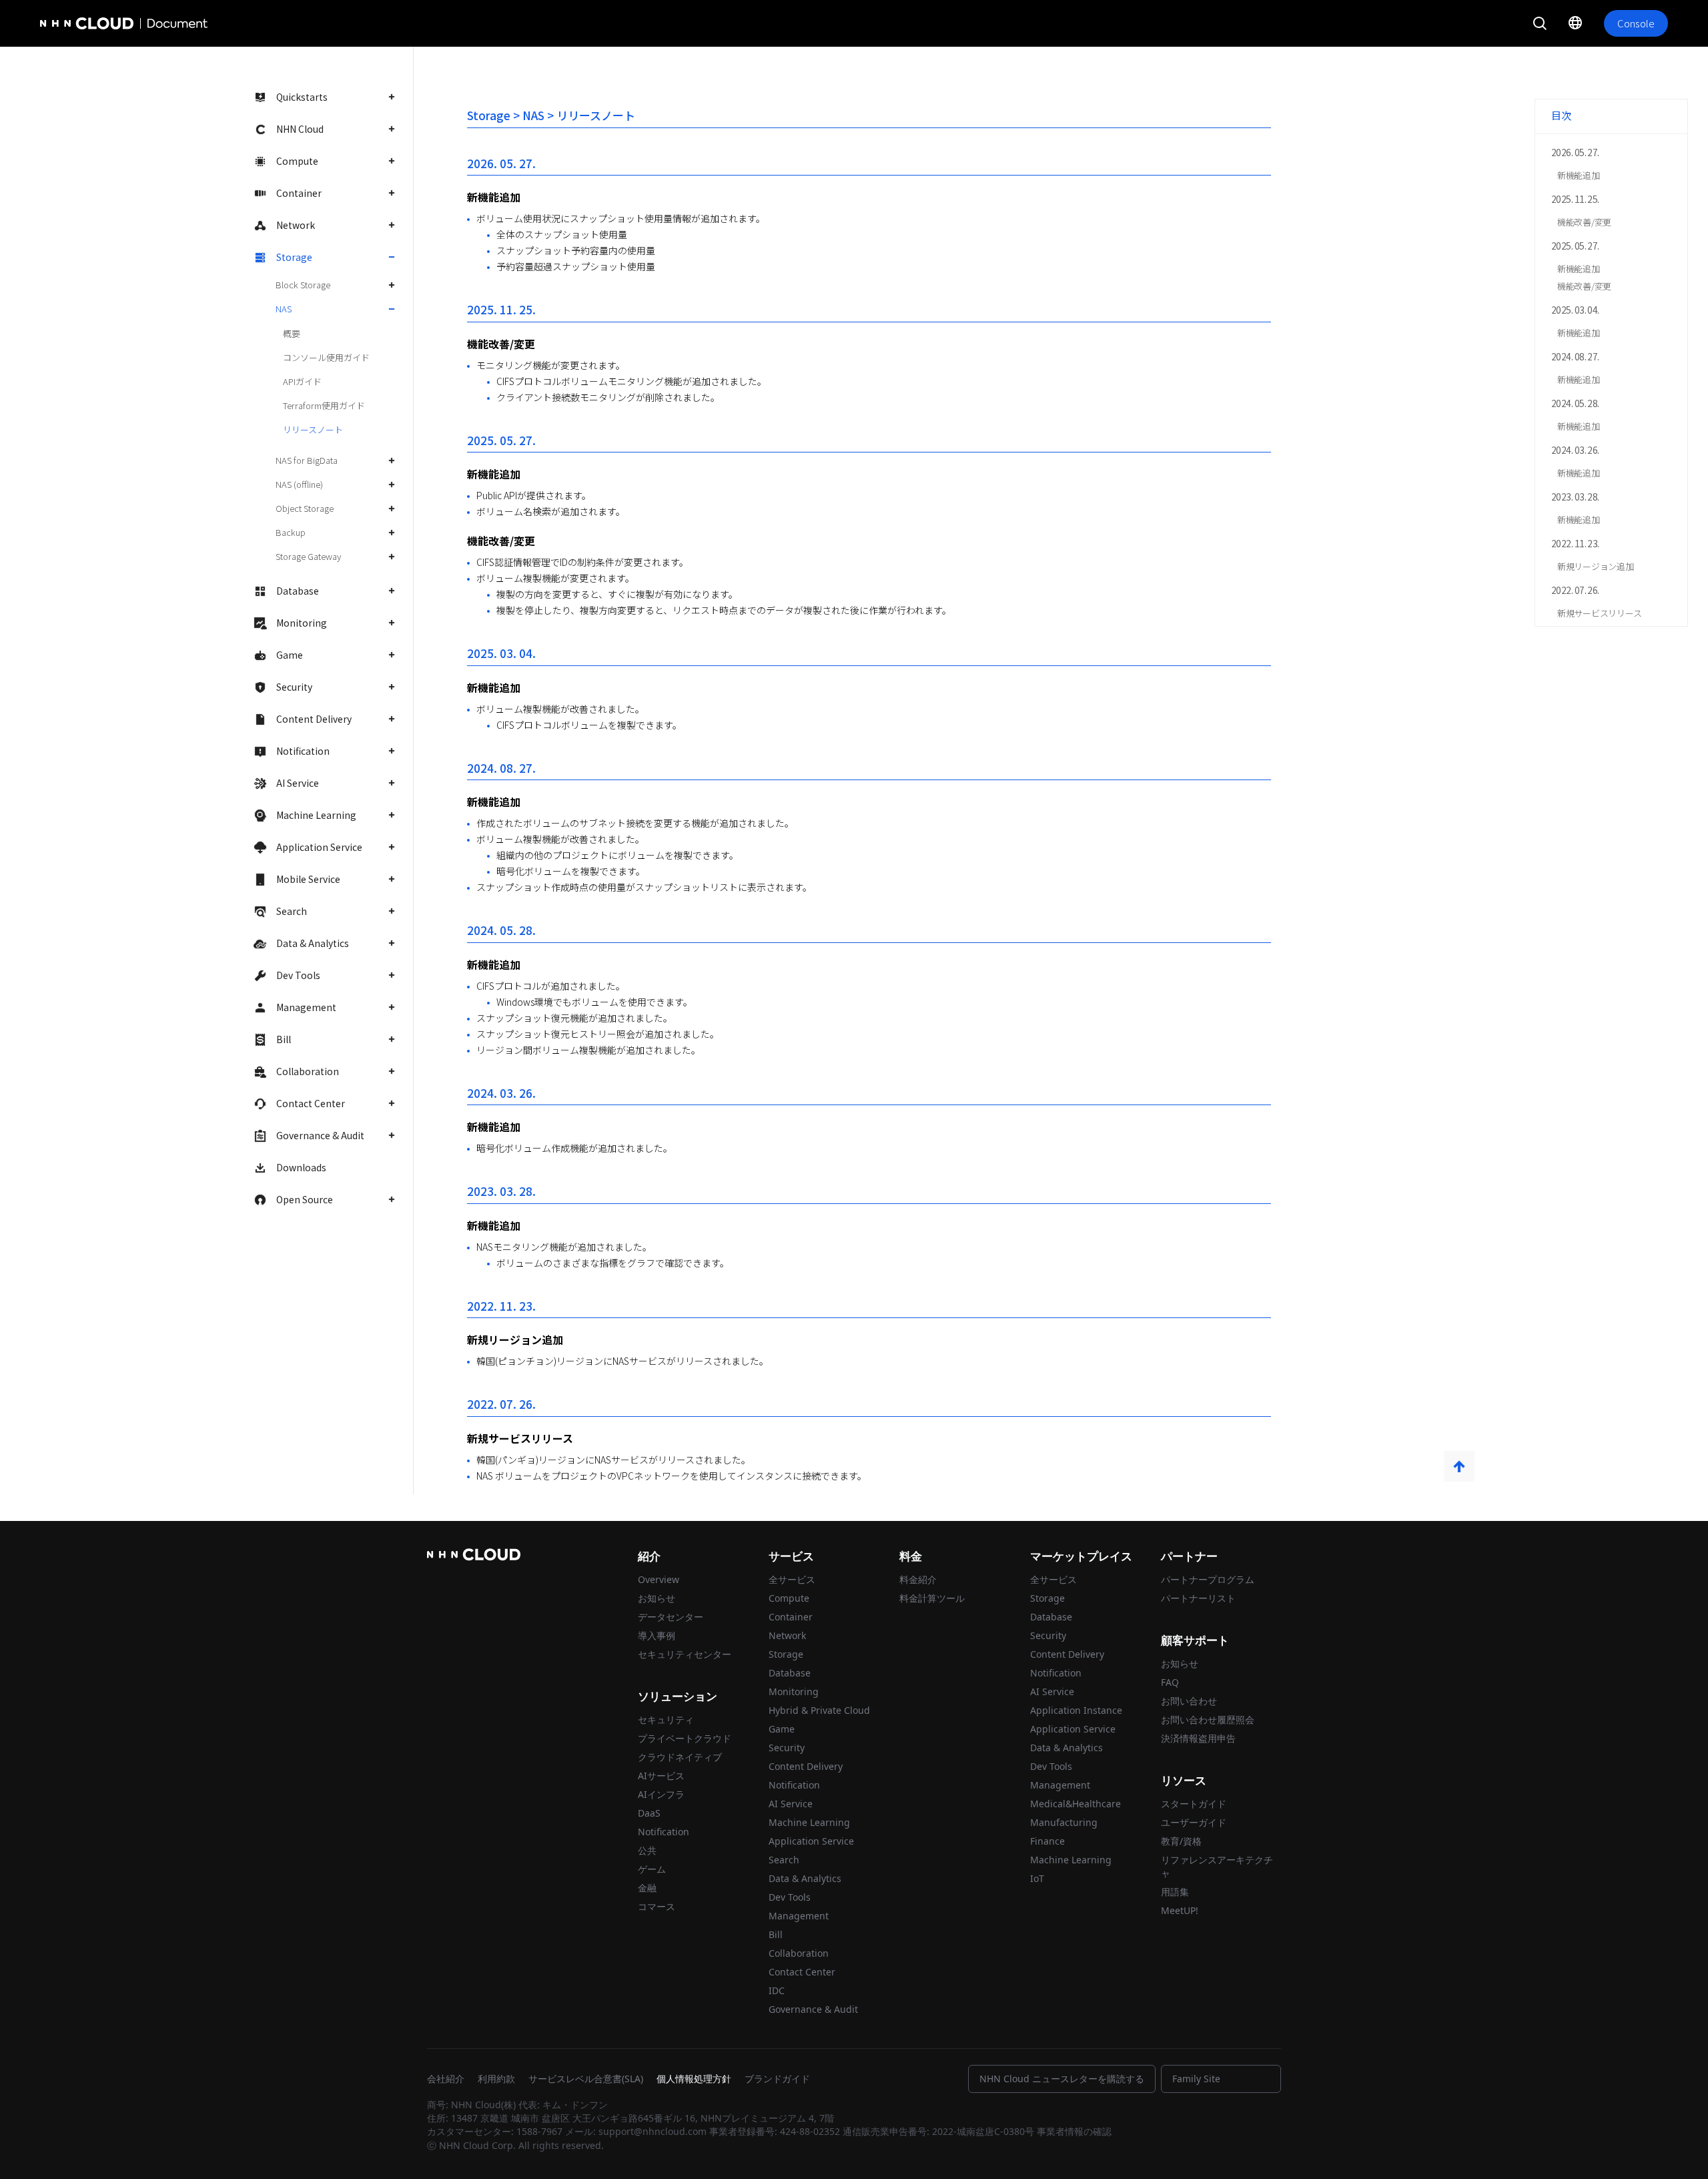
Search (292, 911)
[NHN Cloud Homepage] (77, 23)
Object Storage (305, 508)
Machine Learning (316, 815)
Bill (284, 1039)
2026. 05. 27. (1575, 152)
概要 (292, 333)
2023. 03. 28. (1575, 497)
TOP (1459, 1466)
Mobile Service (308, 879)
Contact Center (311, 1103)
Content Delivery (314, 719)
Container (299, 193)
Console (1636, 23)
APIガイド (302, 381)
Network (296, 225)
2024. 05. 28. (1575, 403)
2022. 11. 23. (1575, 543)
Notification (303, 751)
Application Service (319, 847)
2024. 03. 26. (1575, 450)
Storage (294, 257)
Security (294, 687)
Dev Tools (298, 975)
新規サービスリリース (1599, 613)
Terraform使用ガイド (324, 405)
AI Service (298, 783)
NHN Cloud (300, 129)
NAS (284, 309)
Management (306, 1007)
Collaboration (308, 1071)
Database (298, 591)
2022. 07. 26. (1575, 590)
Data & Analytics (313, 943)
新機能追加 (1579, 175)
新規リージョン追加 (1596, 566)
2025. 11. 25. (1575, 199)
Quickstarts (302, 97)
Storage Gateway (308, 556)
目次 (1561, 115)
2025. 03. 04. (1575, 310)
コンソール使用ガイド (326, 357)
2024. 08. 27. (1575, 356)
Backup (291, 532)
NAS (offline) (299, 484)
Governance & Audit (320, 1135)
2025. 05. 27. (1575, 246)
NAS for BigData (307, 460)
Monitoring (302, 623)
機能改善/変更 (1584, 222)
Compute (297, 161)
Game (290, 655)
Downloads (301, 1167)
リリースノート (313, 429)
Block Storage (303, 285)
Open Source (305, 1199)
